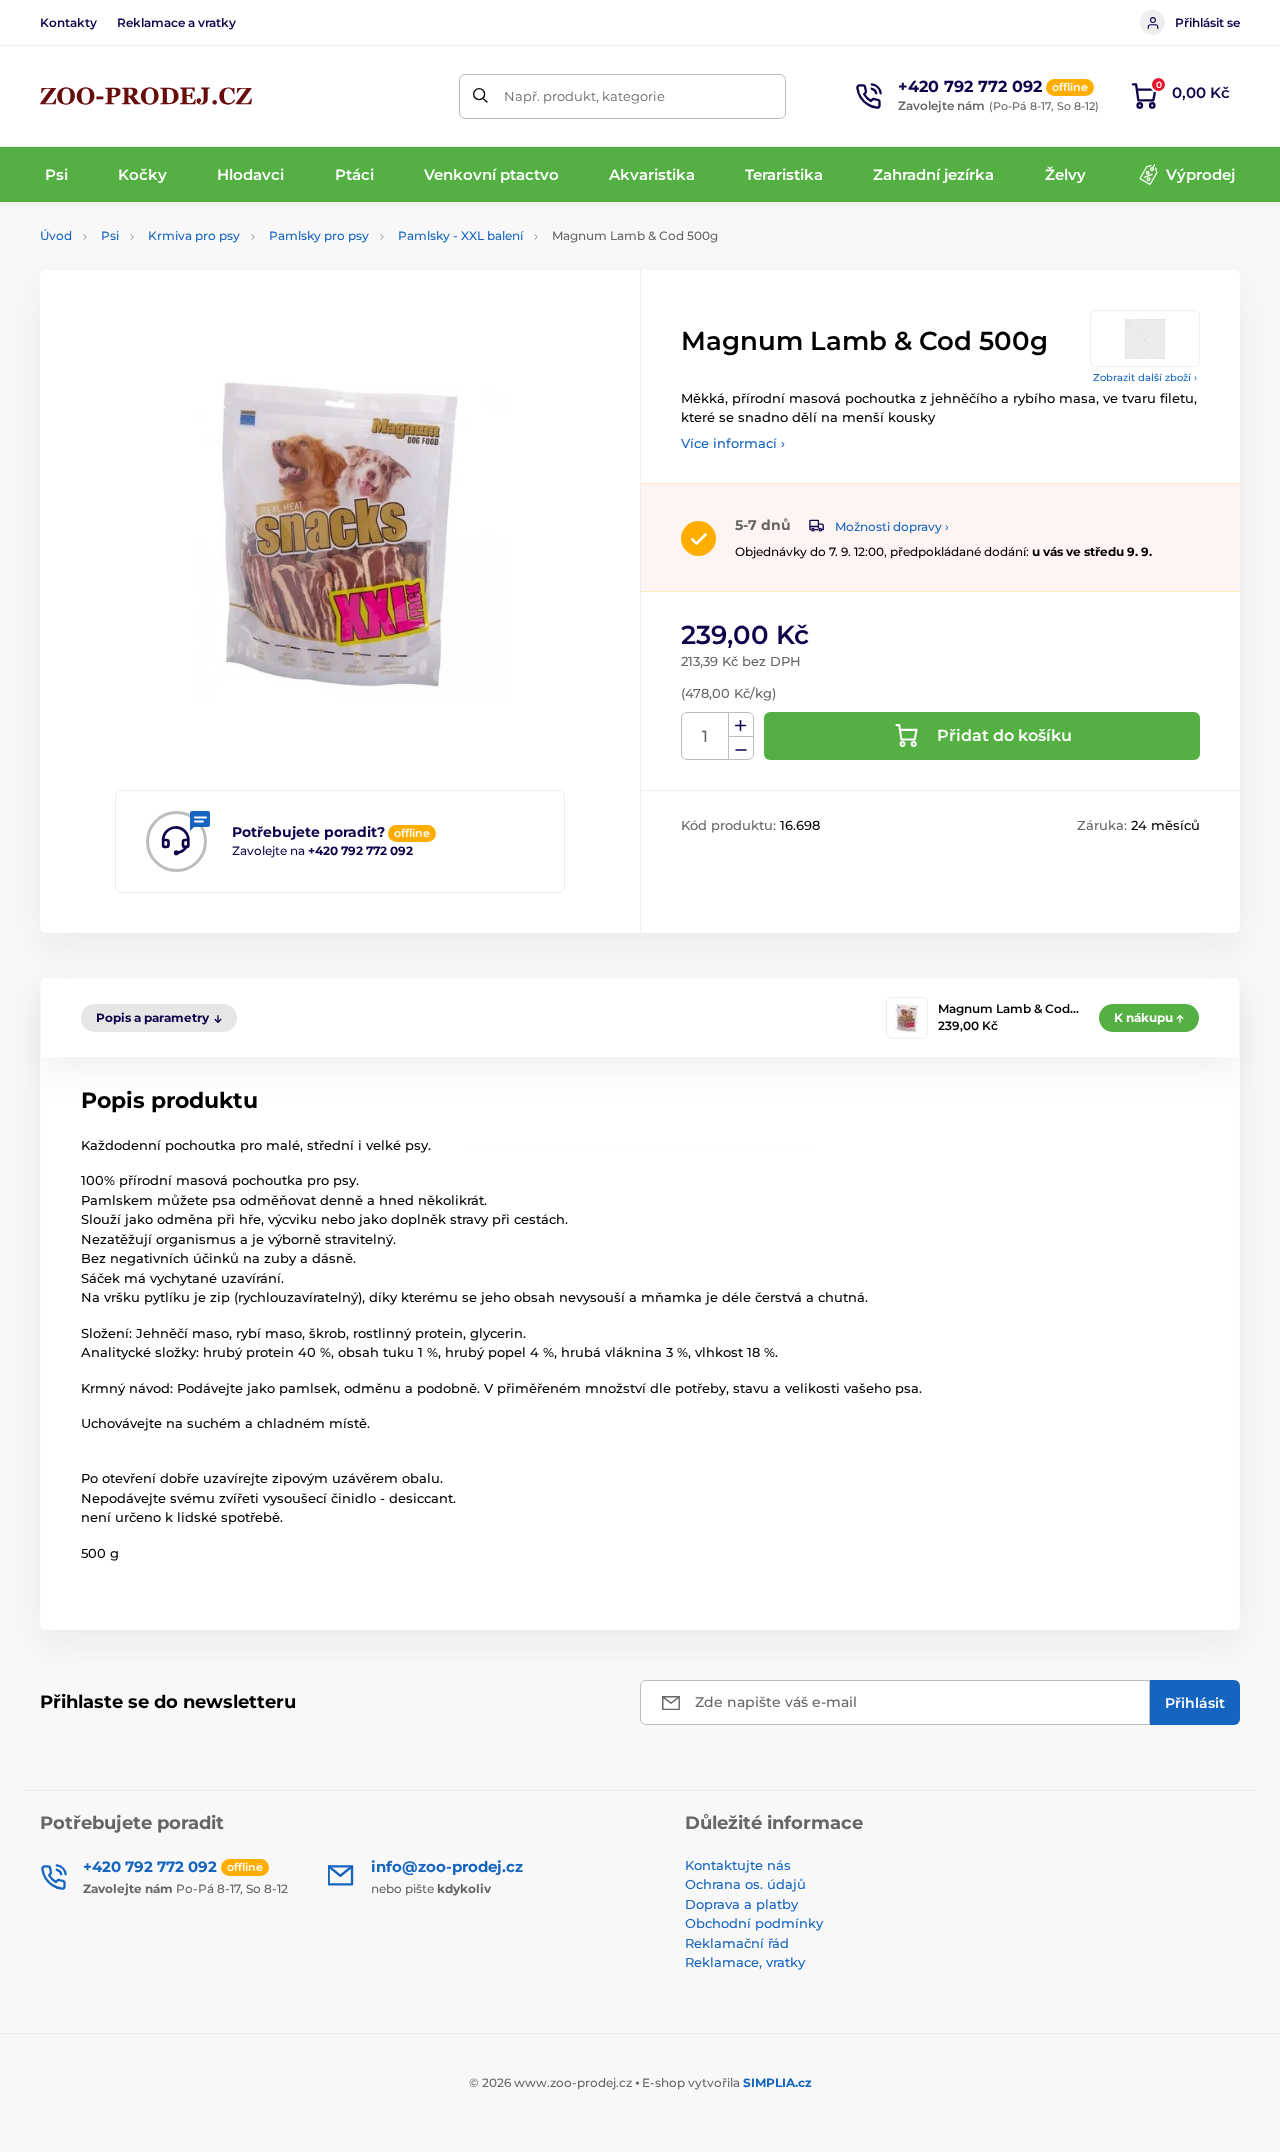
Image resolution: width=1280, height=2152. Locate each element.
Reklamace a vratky (176, 22)
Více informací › (733, 443)
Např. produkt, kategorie (584, 96)
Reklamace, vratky (745, 1962)
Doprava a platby (741, 1904)
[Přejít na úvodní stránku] (146, 96)
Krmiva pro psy (194, 235)
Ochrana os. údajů (745, 1884)
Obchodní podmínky (754, 1923)
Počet (705, 736)
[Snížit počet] (741, 748)
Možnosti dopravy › (892, 526)
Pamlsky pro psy (319, 235)
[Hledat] (481, 96)
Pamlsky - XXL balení (460, 235)
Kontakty (68, 22)
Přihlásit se (1207, 22)
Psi (110, 235)
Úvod (56, 235)
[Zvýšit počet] (741, 725)
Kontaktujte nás (738, 1865)
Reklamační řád (737, 1943)
